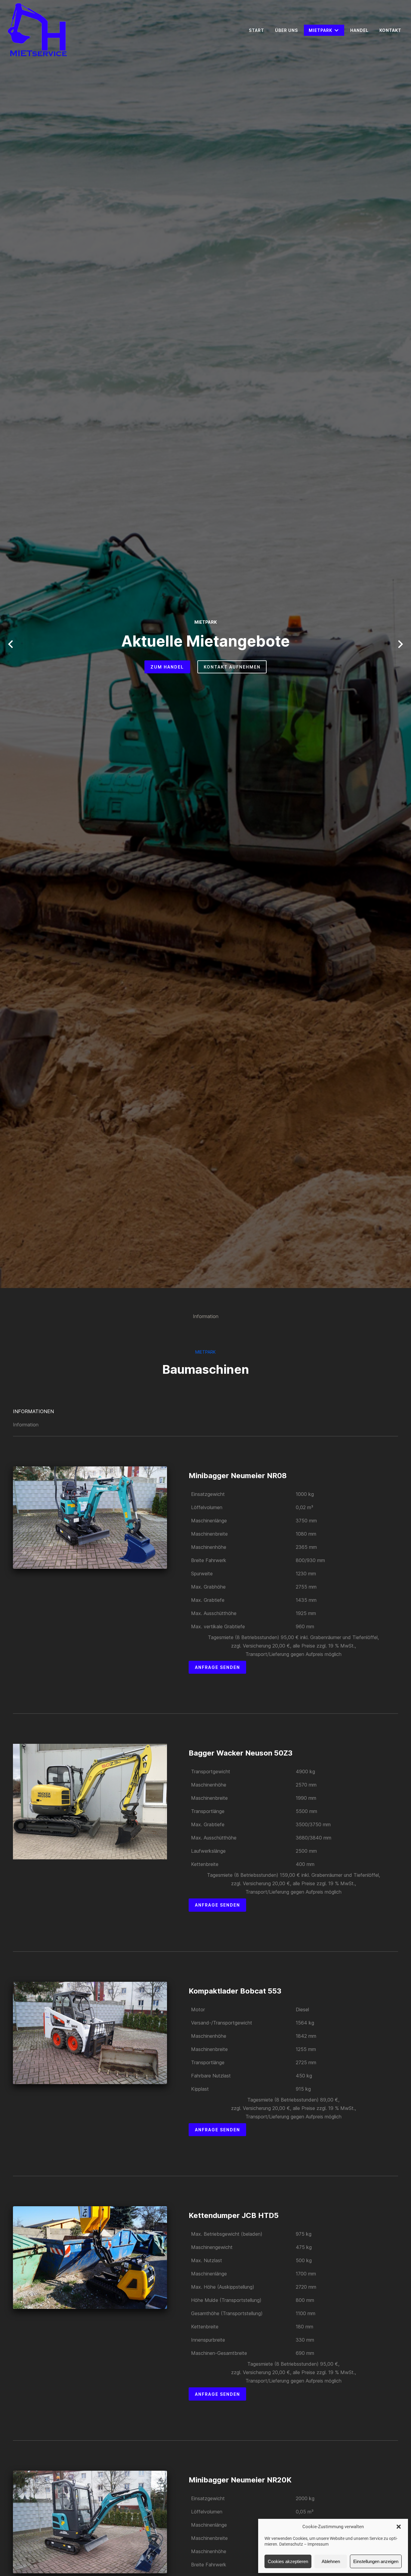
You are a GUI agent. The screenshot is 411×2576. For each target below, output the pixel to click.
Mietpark (320, 30)
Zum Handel (167, 667)
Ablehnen (331, 2561)
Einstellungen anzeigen (376, 2561)
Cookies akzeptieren (288, 2561)
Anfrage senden (218, 1667)
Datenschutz (291, 2544)
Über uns (286, 30)
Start (256, 30)
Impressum (318, 2544)
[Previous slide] (11, 644)
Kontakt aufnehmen (232, 667)
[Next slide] (400, 644)
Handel (359, 30)
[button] (399, 2527)
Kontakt (390, 30)
